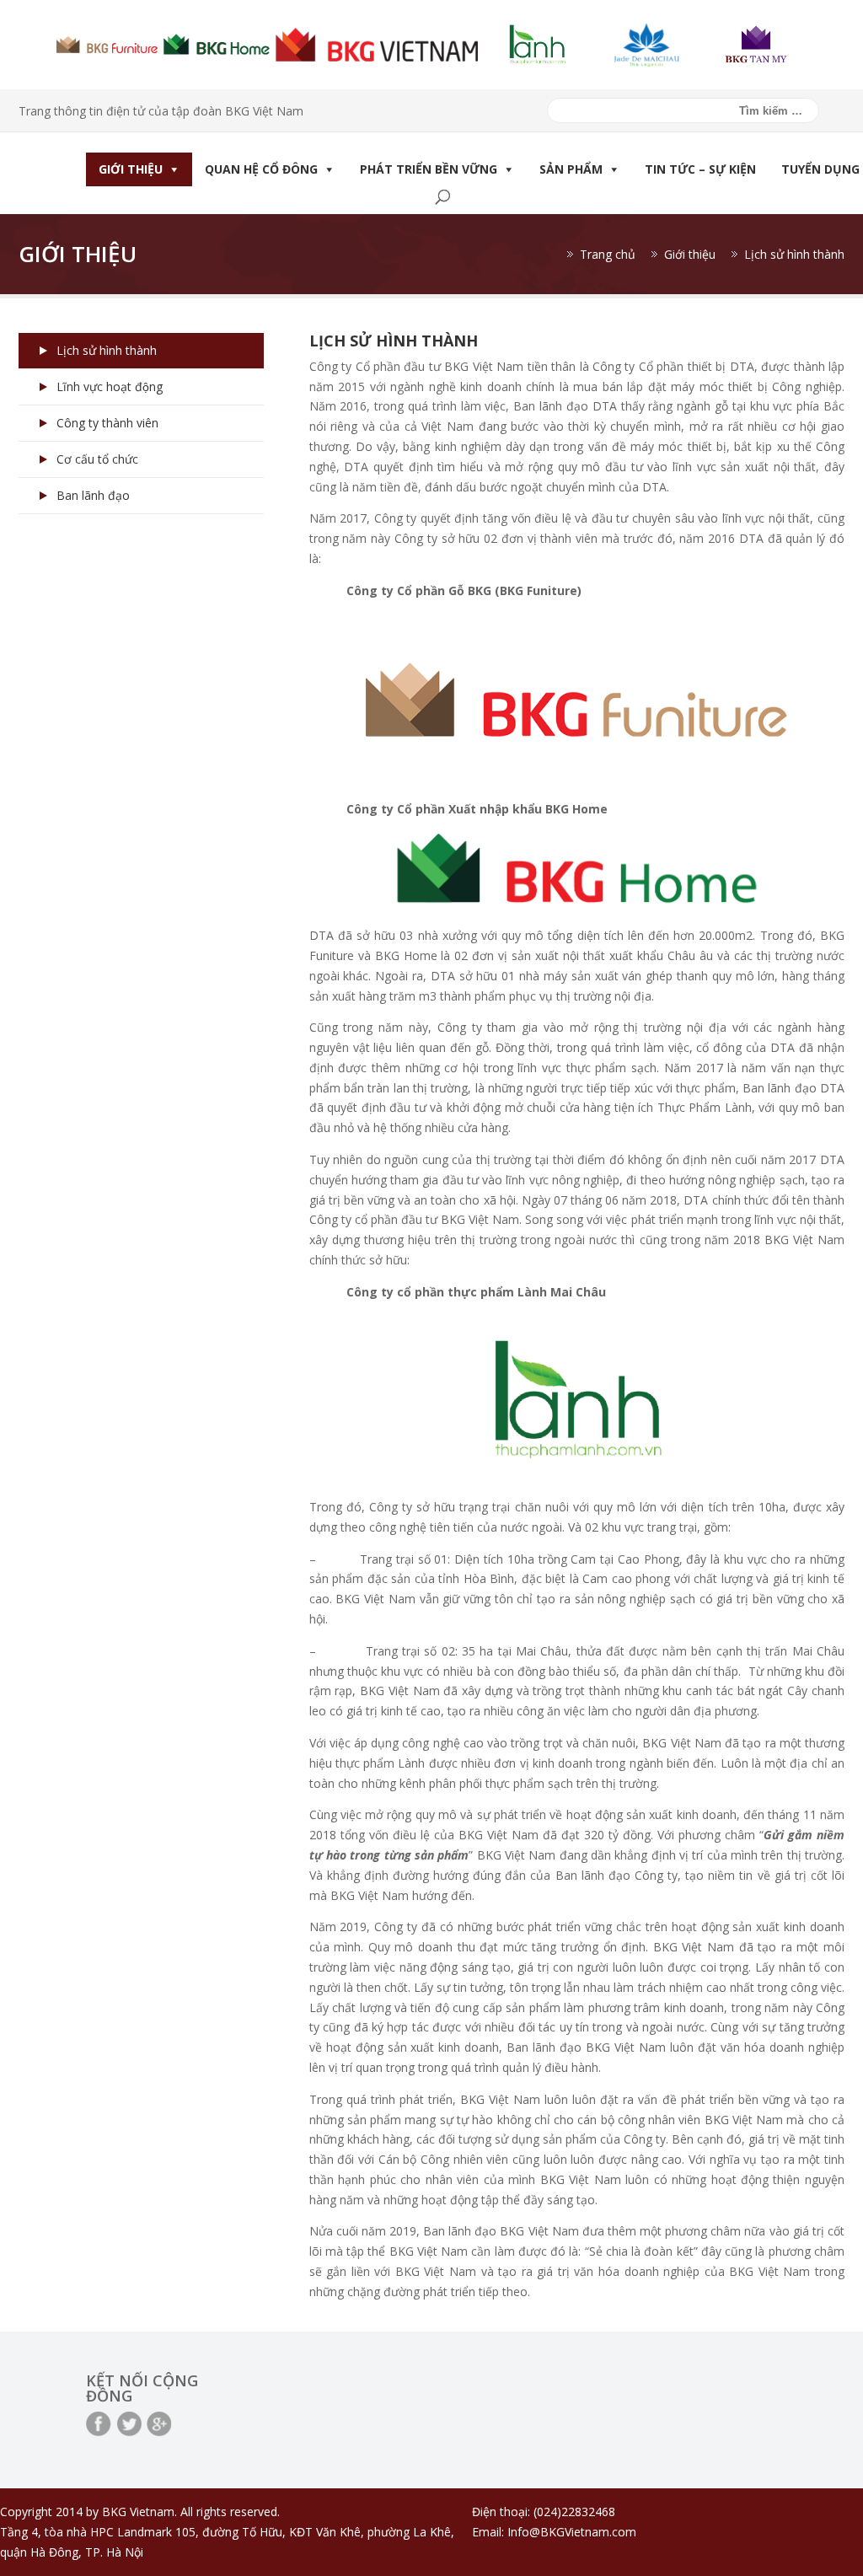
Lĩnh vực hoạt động (110, 386)
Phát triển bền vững (429, 169)
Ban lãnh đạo (93, 495)
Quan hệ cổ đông (261, 169)
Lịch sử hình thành (107, 350)
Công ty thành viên (107, 423)
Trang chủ (608, 254)
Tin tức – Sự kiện (700, 169)
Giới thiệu (131, 169)
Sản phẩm (571, 169)
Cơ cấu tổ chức (97, 459)
